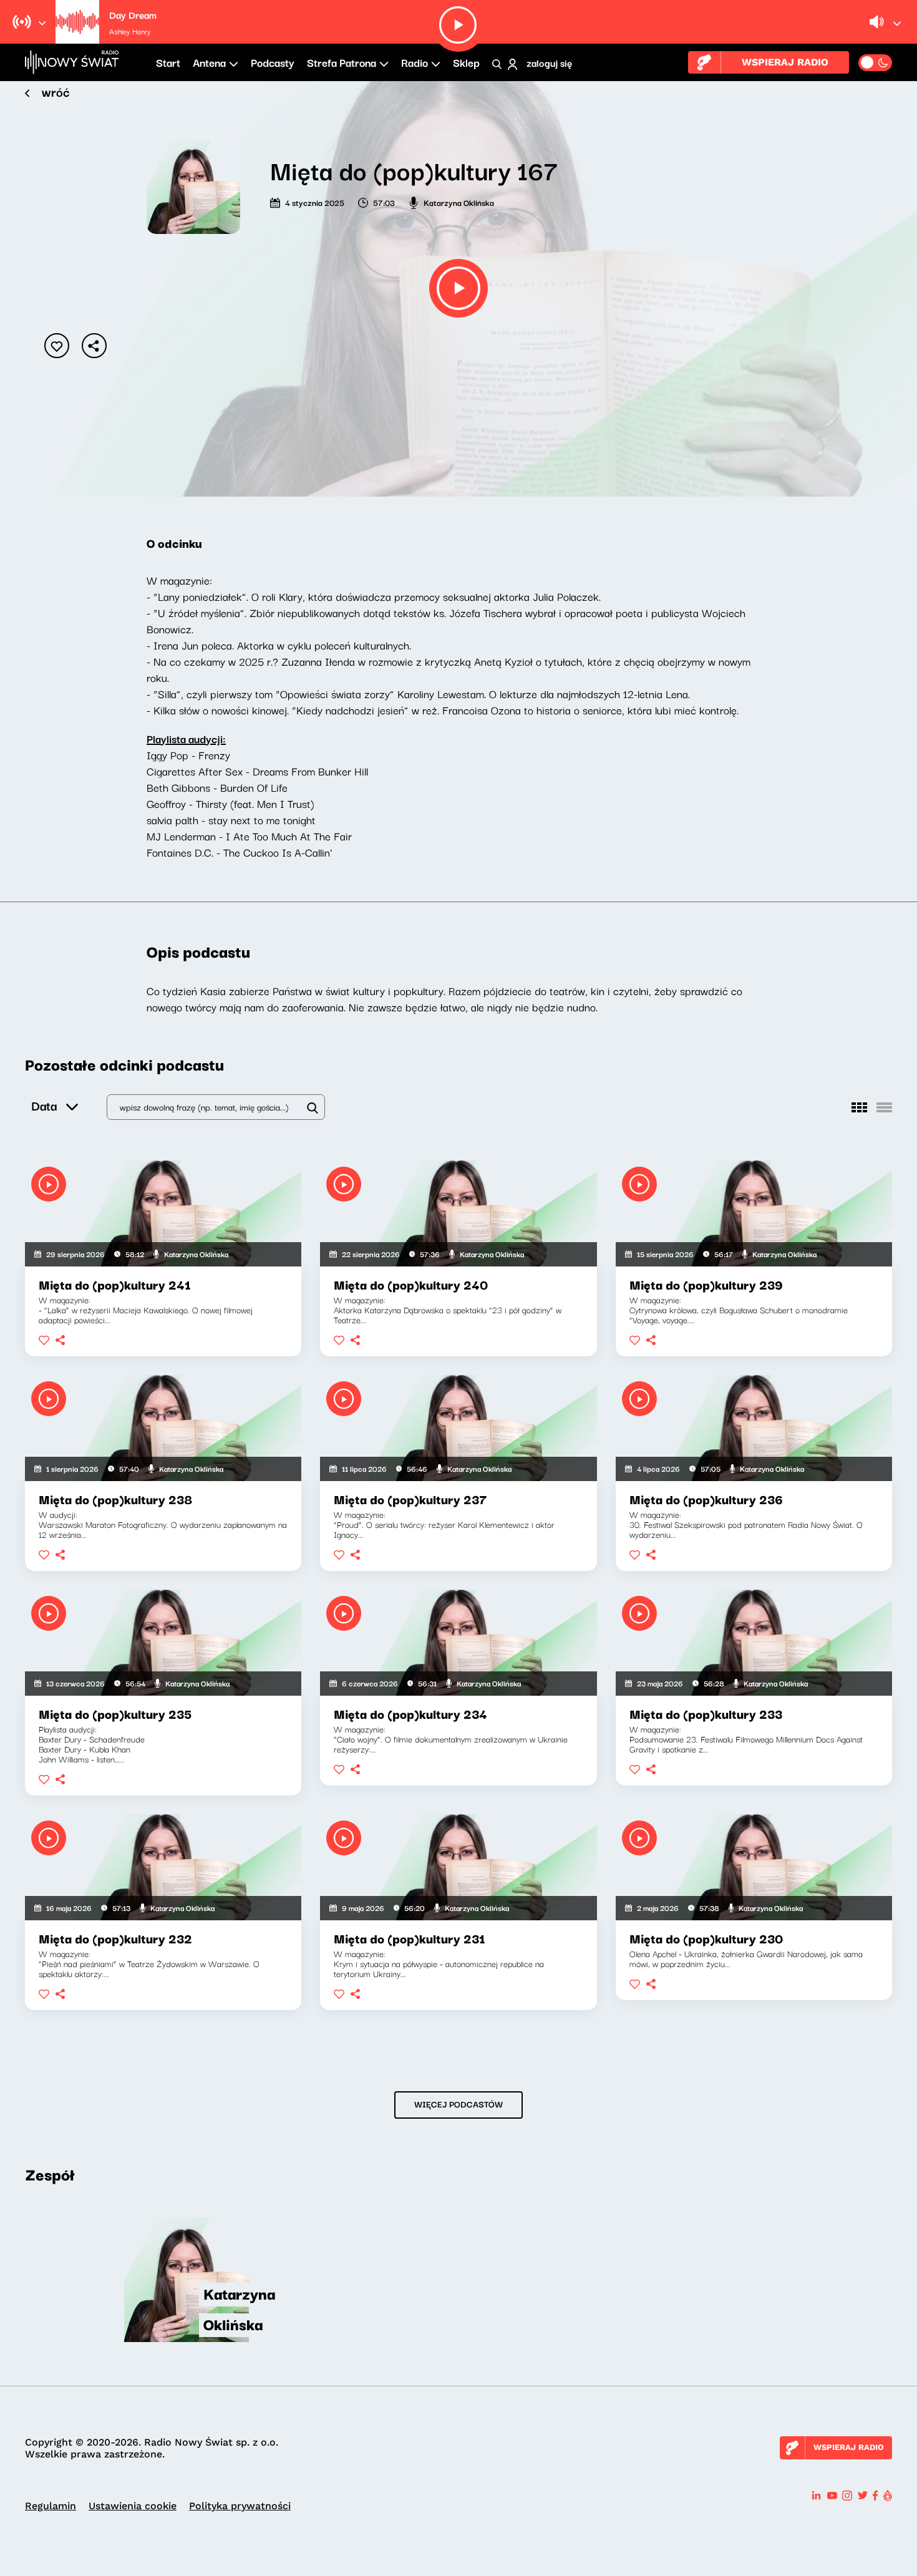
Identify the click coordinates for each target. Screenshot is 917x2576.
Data (44, 1105)
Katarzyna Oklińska (459, 202)
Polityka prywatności (240, 2506)
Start (168, 62)
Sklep (466, 62)
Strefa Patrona (342, 62)
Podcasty (273, 62)
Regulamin (51, 2506)
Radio (415, 62)
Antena (209, 62)
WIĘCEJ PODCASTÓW (458, 2104)
